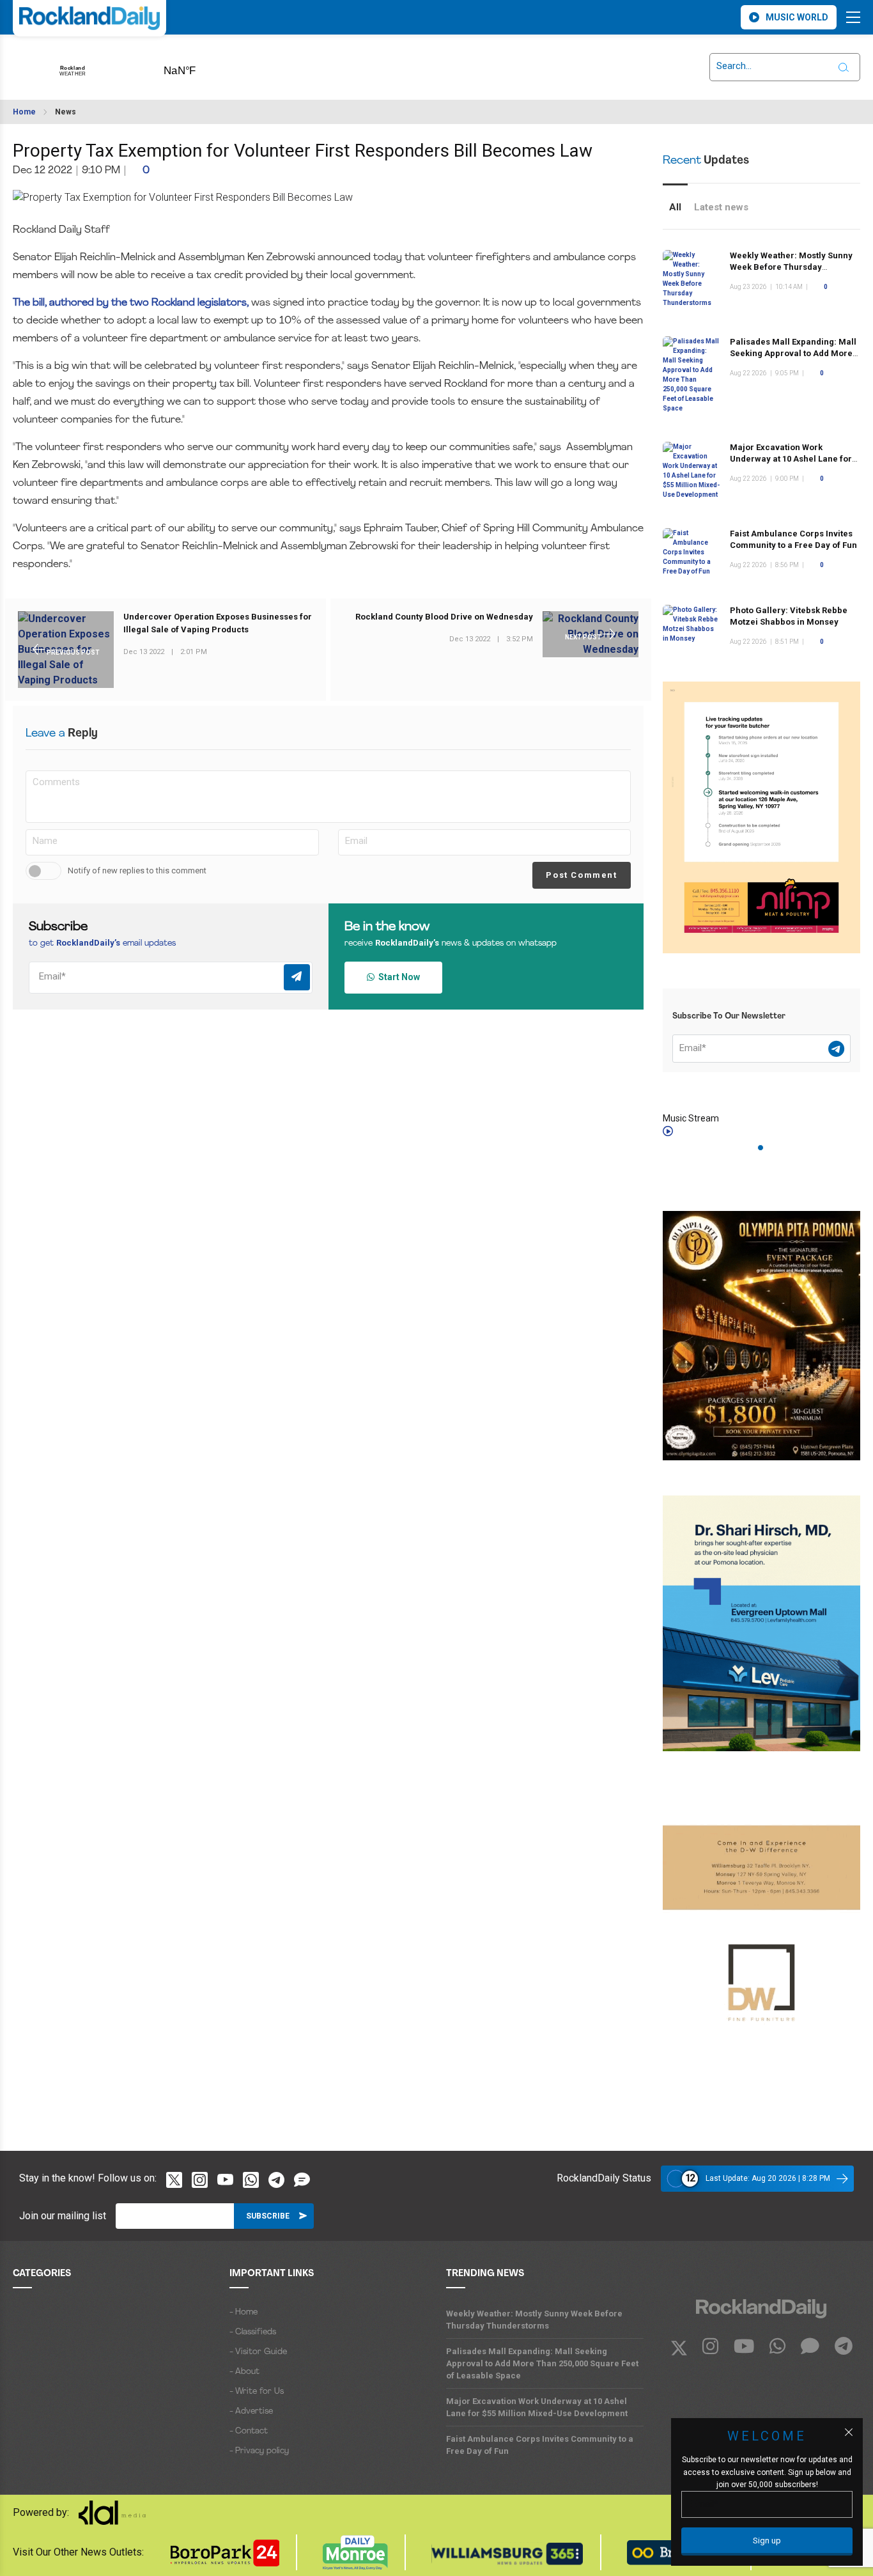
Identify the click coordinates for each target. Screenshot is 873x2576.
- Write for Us (257, 2392)
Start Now (397, 977)
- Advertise (251, 2411)
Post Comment (581, 875)
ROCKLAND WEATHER (200, 66)
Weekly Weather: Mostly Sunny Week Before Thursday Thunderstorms (791, 267)
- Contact (249, 2431)
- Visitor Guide (258, 2352)
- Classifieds (253, 2332)
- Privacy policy (259, 2451)
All (675, 207)
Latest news (721, 207)
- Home (243, 2312)
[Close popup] (849, 2432)
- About (244, 2372)
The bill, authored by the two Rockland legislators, (131, 303)
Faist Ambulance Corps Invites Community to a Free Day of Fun (540, 2445)
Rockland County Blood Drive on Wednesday (444, 617)
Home (24, 112)
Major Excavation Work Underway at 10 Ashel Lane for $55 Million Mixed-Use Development (537, 2407)
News (66, 112)
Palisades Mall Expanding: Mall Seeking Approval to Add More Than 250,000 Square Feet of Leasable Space (542, 2363)
